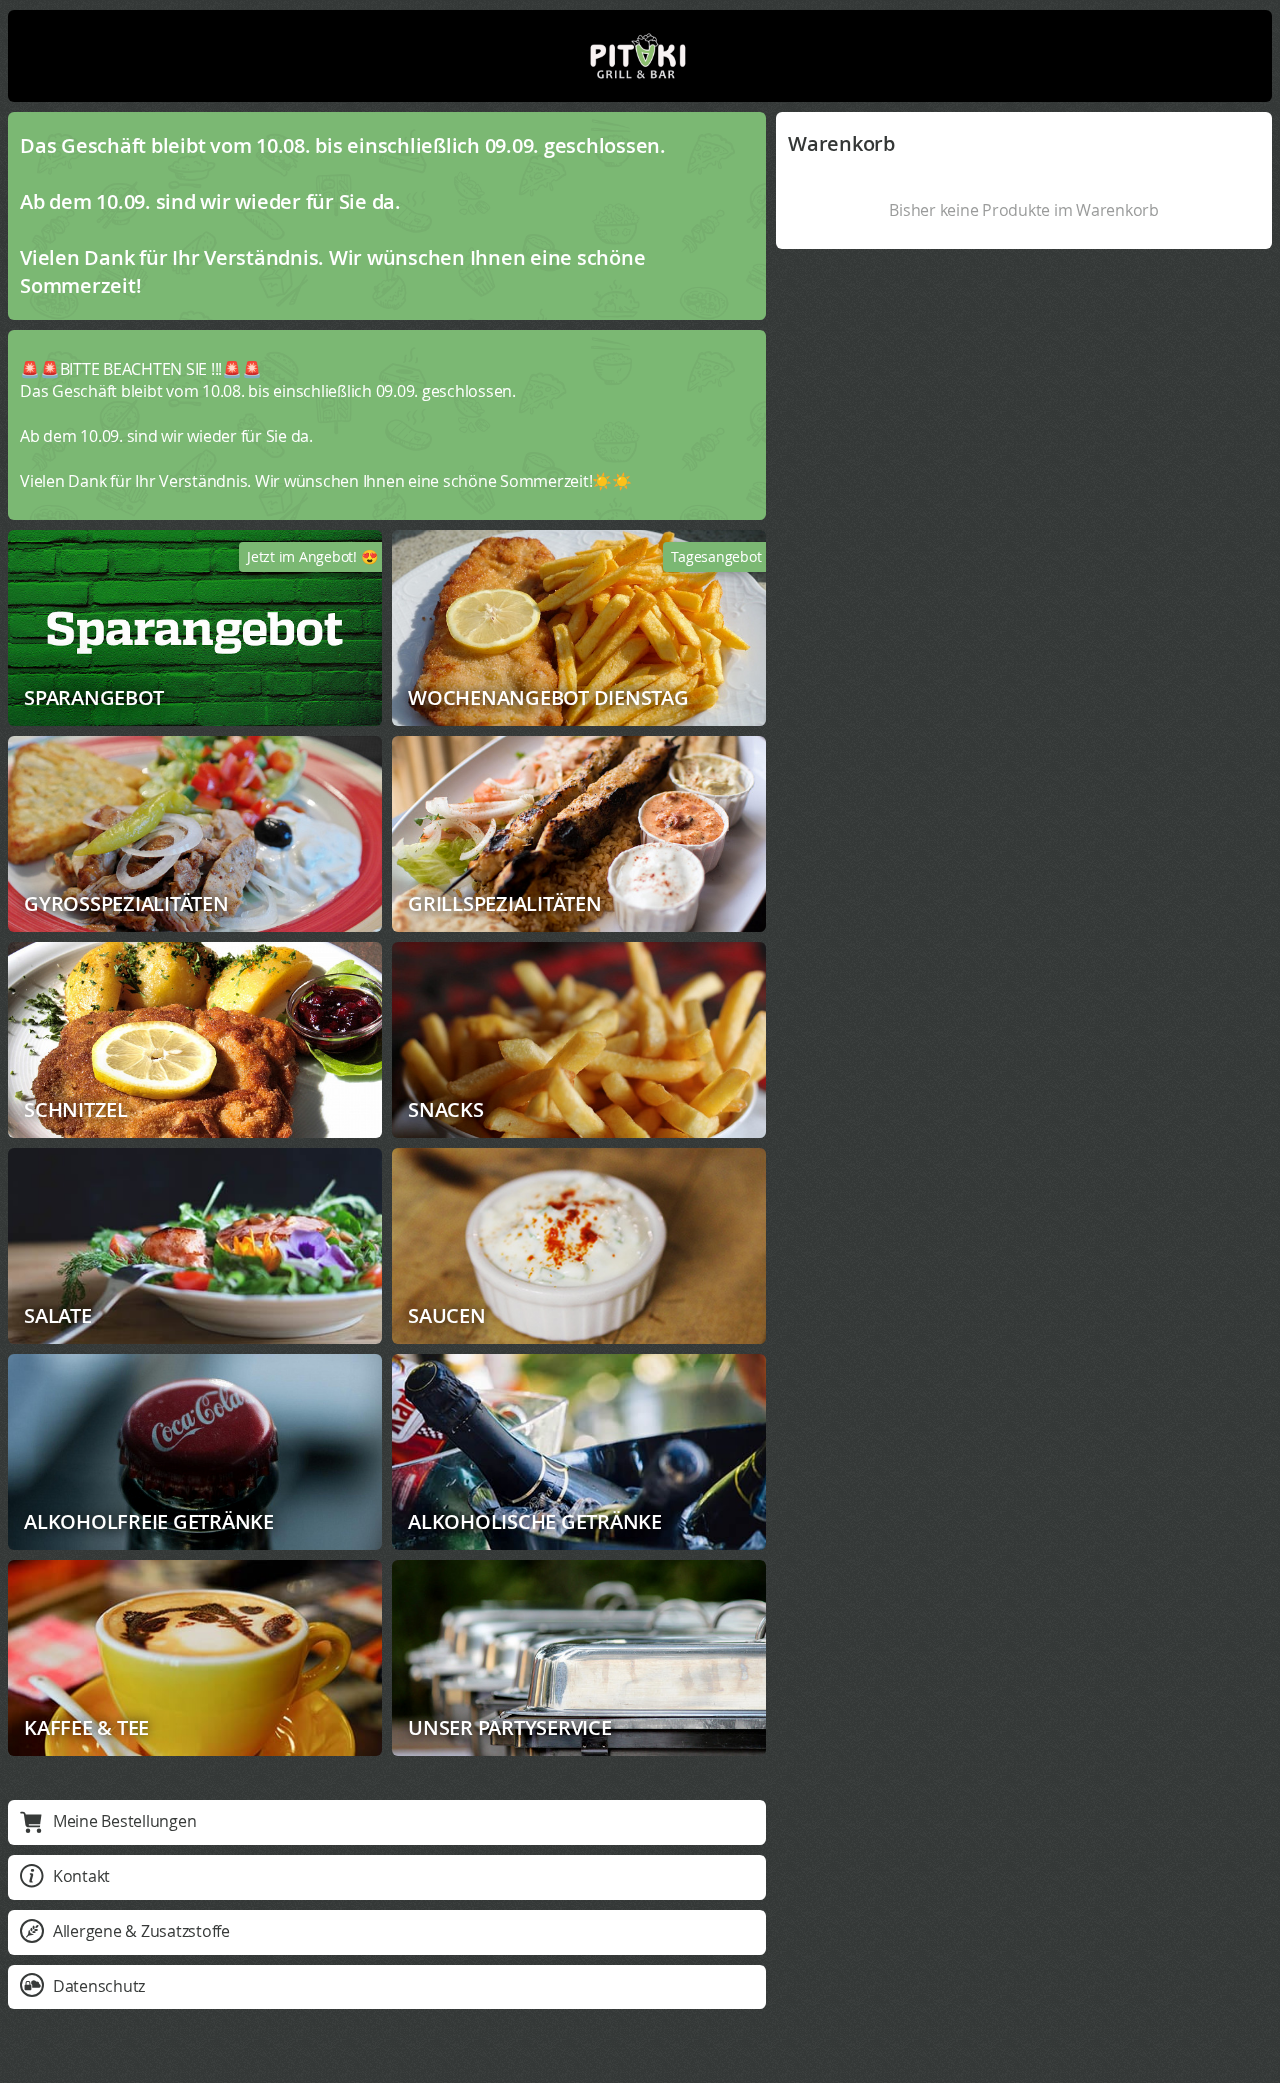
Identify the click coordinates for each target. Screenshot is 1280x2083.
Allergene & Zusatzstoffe (141, 1931)
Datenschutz (99, 1986)
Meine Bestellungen (125, 1821)
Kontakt (81, 1876)
